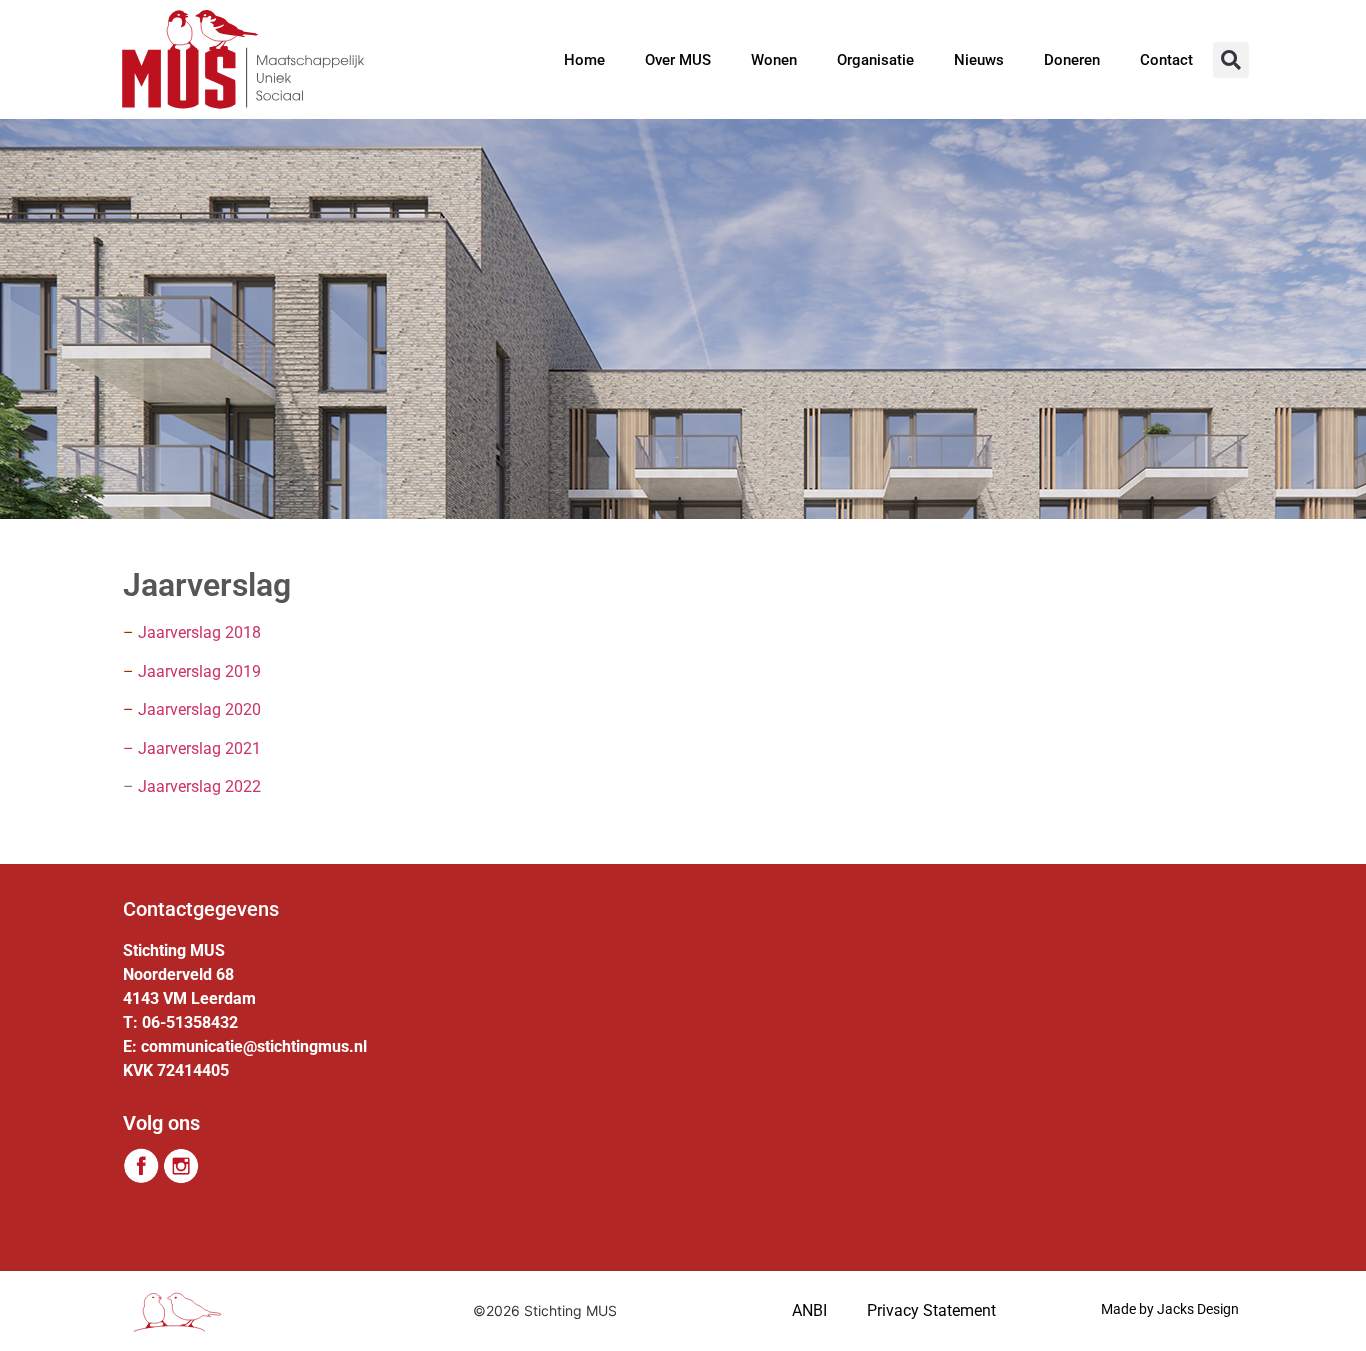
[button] (1231, 60)
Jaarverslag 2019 (199, 671)
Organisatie (875, 60)
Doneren (1072, 60)
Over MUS (678, 60)
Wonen (774, 60)
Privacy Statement (931, 1310)
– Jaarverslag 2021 (192, 748)
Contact (1166, 60)
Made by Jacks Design (1170, 1309)
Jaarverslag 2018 (199, 632)
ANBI (809, 1310)
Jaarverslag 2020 (192, 709)
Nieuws (979, 60)
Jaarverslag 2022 (199, 786)
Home (584, 60)
